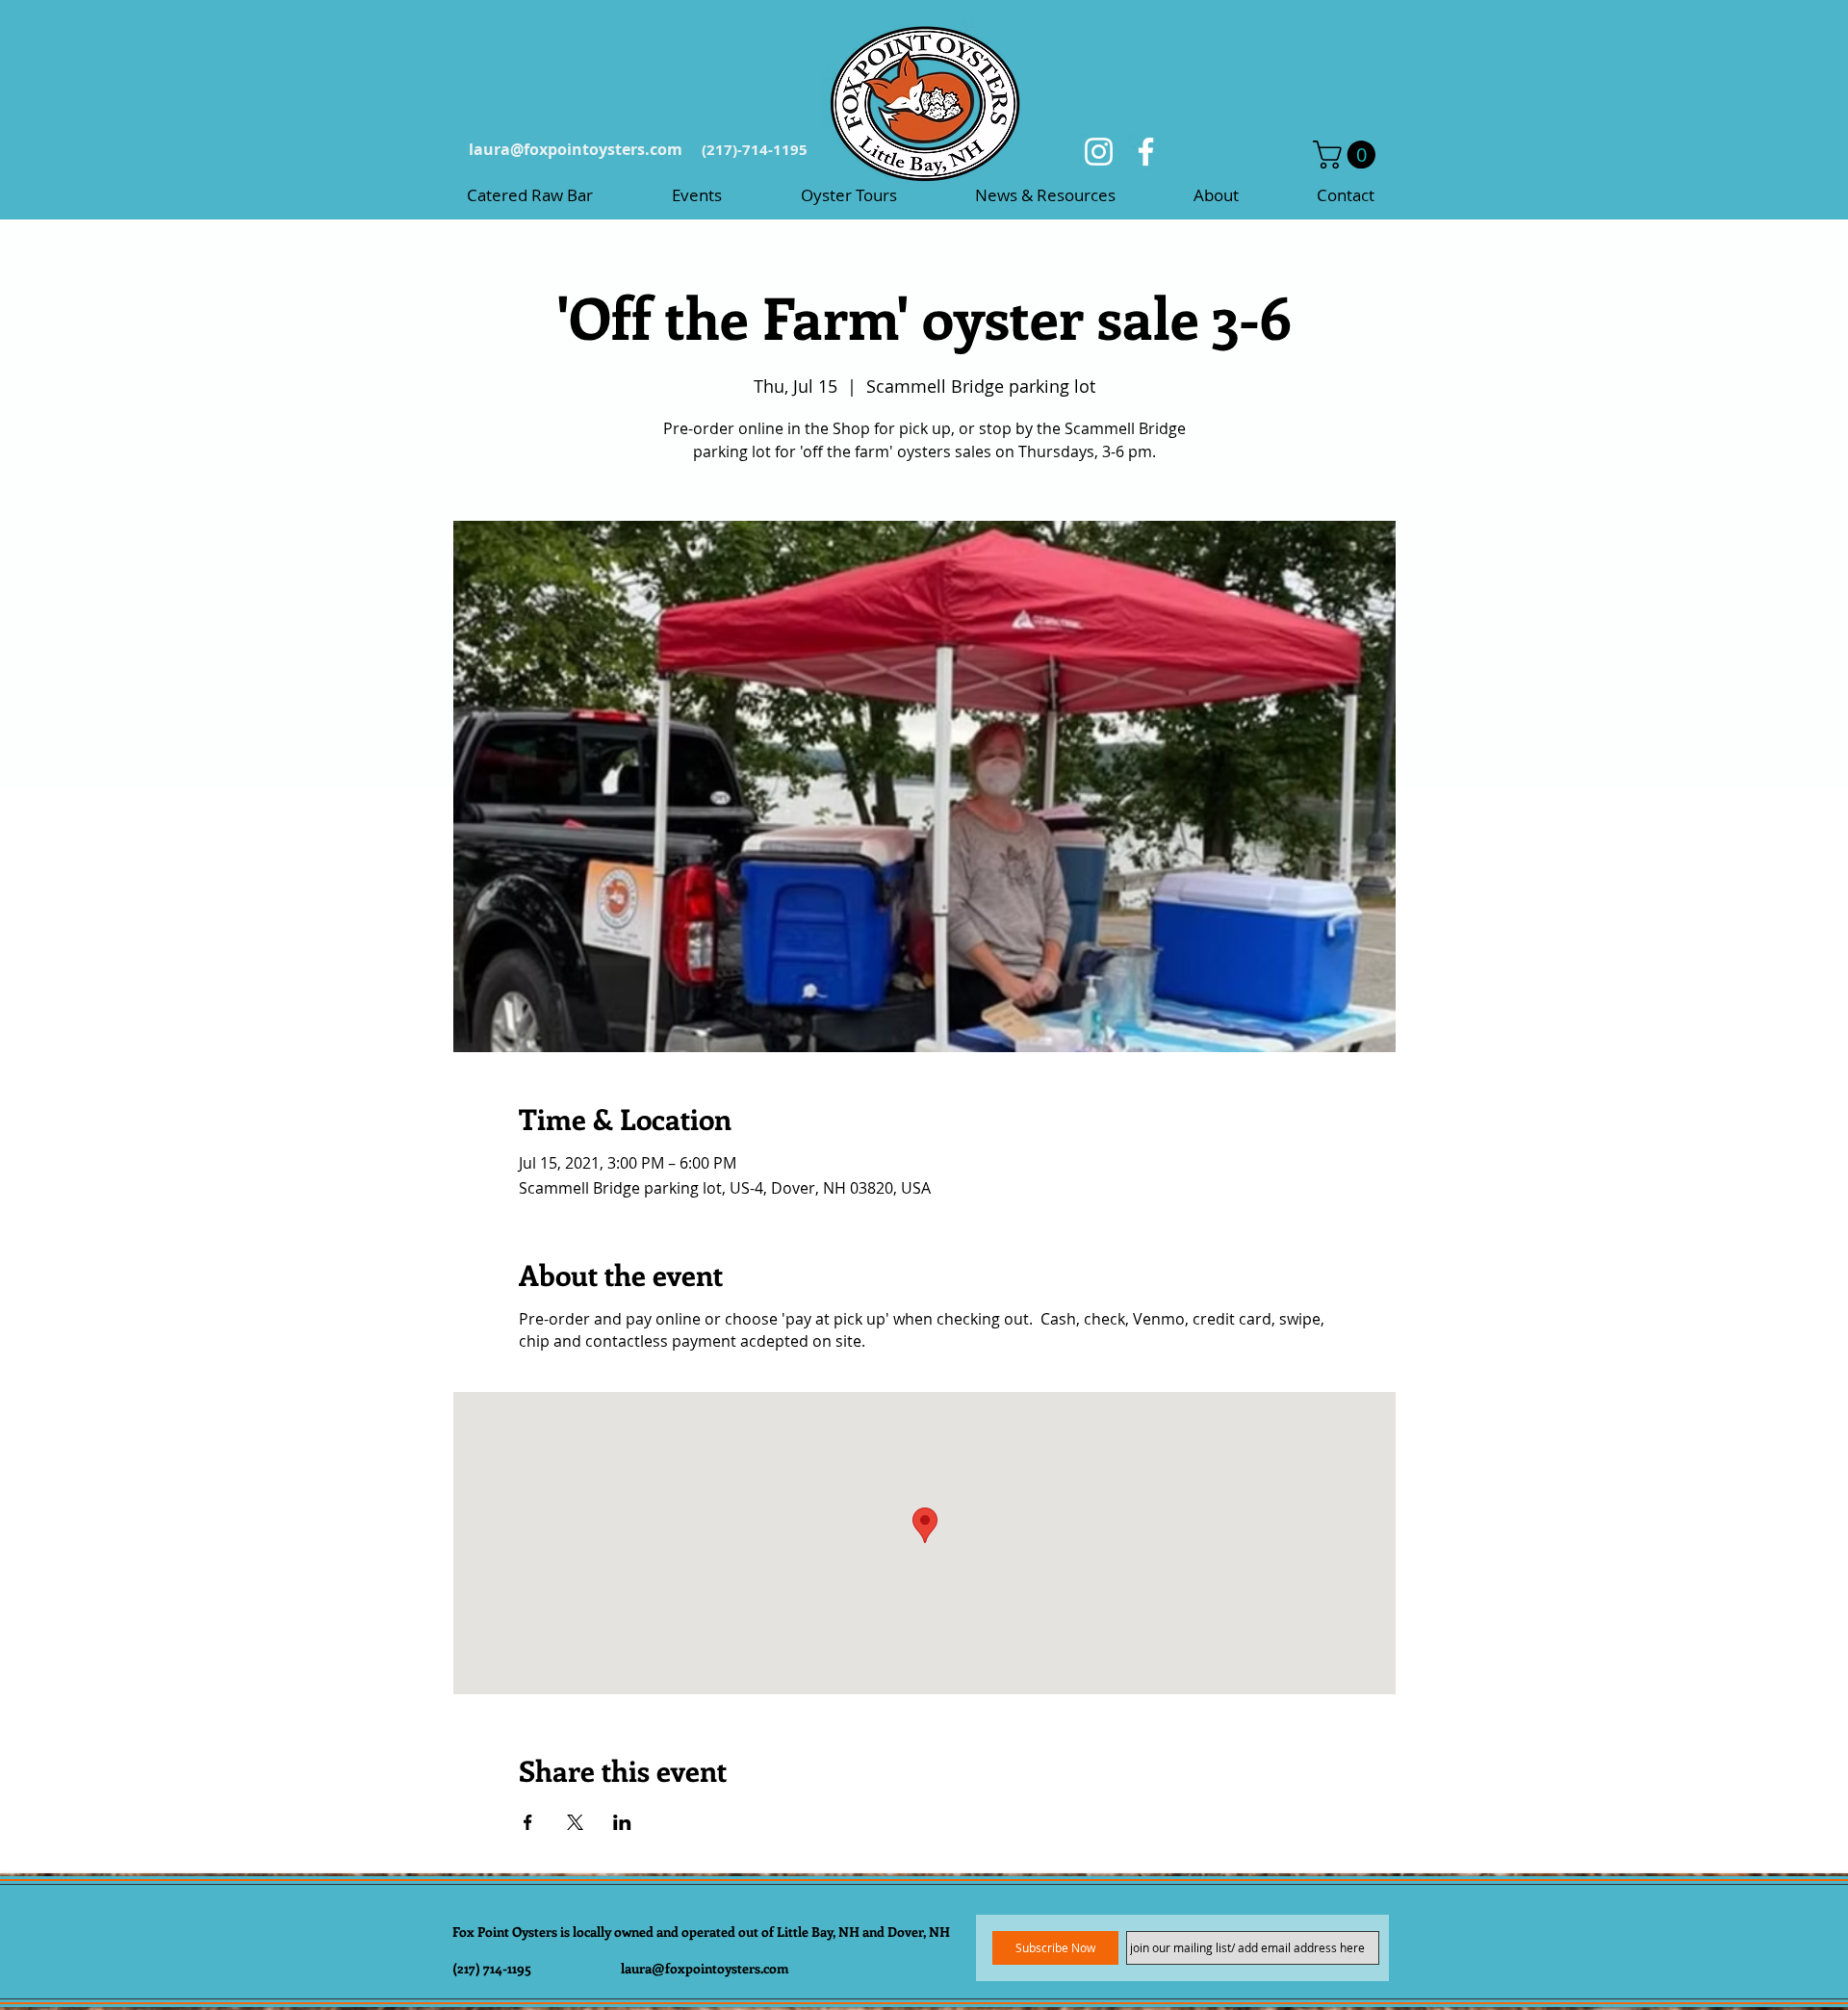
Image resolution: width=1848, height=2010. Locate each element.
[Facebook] (1146, 152)
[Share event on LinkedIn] (622, 1822)
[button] (1347, 155)
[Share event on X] (575, 1822)
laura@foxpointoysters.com (576, 149)
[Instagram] (1099, 152)
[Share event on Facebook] (528, 1822)
